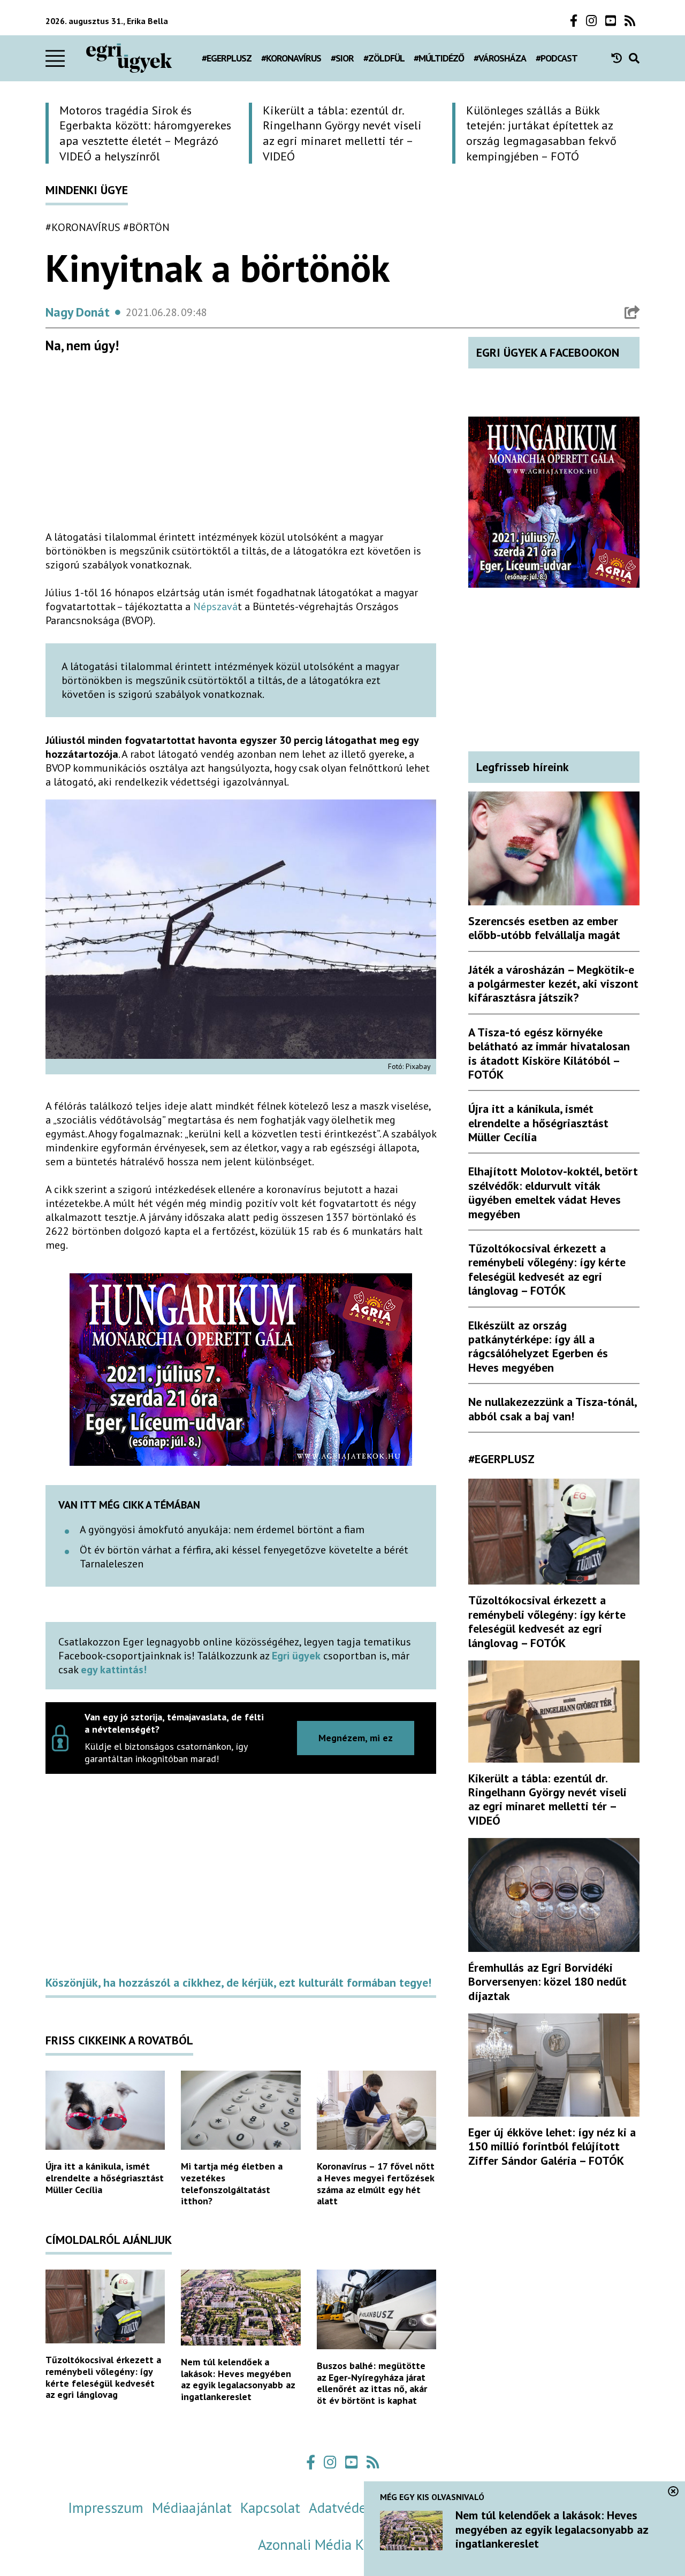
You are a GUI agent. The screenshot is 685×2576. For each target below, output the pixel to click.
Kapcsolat (270, 2508)
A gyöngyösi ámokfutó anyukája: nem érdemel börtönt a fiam (222, 1529)
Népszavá (215, 606)
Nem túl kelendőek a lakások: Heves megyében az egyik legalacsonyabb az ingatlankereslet (238, 2379)
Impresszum (106, 2508)
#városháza (500, 58)
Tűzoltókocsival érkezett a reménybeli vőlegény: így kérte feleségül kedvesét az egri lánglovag (103, 2377)
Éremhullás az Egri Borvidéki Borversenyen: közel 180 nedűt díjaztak (547, 1982)
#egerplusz (227, 58)
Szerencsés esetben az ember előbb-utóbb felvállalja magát (544, 928)
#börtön (146, 227)
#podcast (557, 58)
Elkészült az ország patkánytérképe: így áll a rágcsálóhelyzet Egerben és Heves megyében (538, 1346)
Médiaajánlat (192, 2508)
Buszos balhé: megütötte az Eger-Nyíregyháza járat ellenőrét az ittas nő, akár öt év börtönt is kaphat (372, 2383)
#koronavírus (291, 58)
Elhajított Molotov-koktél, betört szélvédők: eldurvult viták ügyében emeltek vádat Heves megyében (553, 1192)
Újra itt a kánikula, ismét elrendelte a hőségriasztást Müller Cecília (105, 2178)
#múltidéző (439, 58)
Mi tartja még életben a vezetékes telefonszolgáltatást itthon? (232, 2183)
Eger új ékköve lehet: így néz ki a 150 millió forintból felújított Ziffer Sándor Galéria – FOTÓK (552, 2146)
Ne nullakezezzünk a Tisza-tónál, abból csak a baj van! (552, 1409)
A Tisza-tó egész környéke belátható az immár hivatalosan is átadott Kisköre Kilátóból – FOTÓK (549, 1053)
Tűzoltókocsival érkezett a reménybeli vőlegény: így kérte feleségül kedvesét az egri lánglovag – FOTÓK (547, 1269)
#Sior (342, 58)
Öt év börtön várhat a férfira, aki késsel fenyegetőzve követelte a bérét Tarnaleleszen (244, 1557)
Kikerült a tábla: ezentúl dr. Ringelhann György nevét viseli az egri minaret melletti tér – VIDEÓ (547, 1799)
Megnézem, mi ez (356, 1738)
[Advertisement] (241, 447)
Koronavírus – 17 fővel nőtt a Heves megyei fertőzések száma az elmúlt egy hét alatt (376, 2183)
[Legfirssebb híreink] (620, 58)
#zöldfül (384, 58)
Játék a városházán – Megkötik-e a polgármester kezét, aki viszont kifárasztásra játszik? (553, 984)
